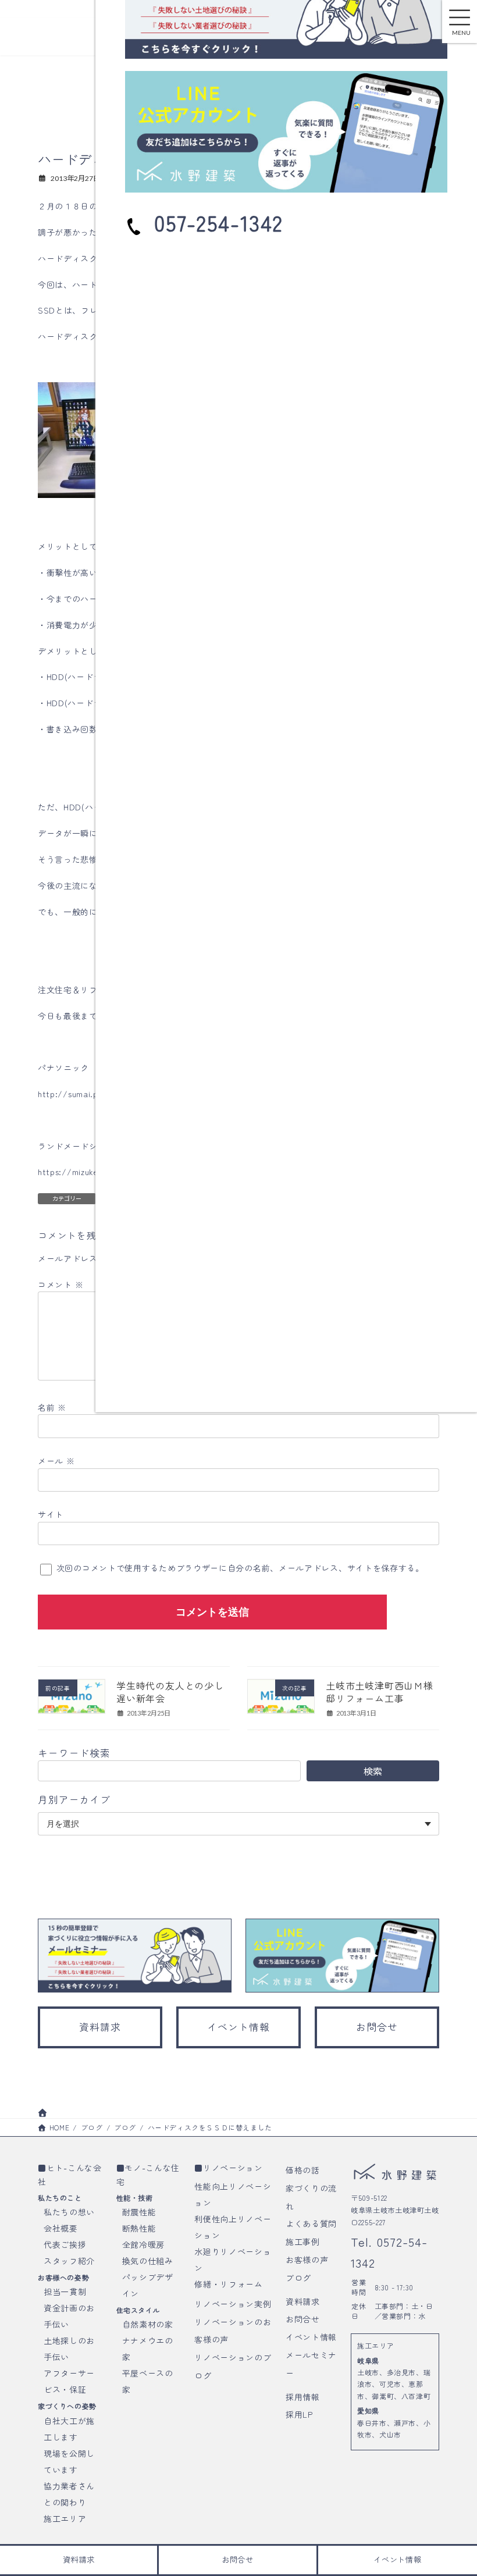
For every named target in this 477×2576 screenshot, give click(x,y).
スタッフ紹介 (69, 2261)
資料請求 (303, 2301)
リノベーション (233, 2168)
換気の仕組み (148, 2261)
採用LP (299, 2414)
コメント (60, 1285)
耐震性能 (139, 2212)
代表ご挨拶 (65, 2244)
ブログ (298, 2277)
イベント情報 (311, 2337)
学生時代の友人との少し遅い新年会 (170, 1692)
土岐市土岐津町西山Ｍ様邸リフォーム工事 (380, 1692)
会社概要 (61, 2228)
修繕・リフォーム (229, 2283)
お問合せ (303, 2319)
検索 (373, 1771)
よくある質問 (311, 2223)
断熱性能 (139, 2228)
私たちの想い (69, 2212)
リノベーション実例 (233, 2303)
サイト (51, 1514)
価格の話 (303, 2170)
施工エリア (65, 2518)
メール (56, 1461)
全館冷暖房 (144, 2244)
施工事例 (303, 2241)
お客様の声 (307, 2260)
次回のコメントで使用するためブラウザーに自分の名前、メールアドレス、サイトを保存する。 (240, 1568)
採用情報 (303, 2396)
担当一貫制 (65, 2292)
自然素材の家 (148, 2324)
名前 (52, 1407)
